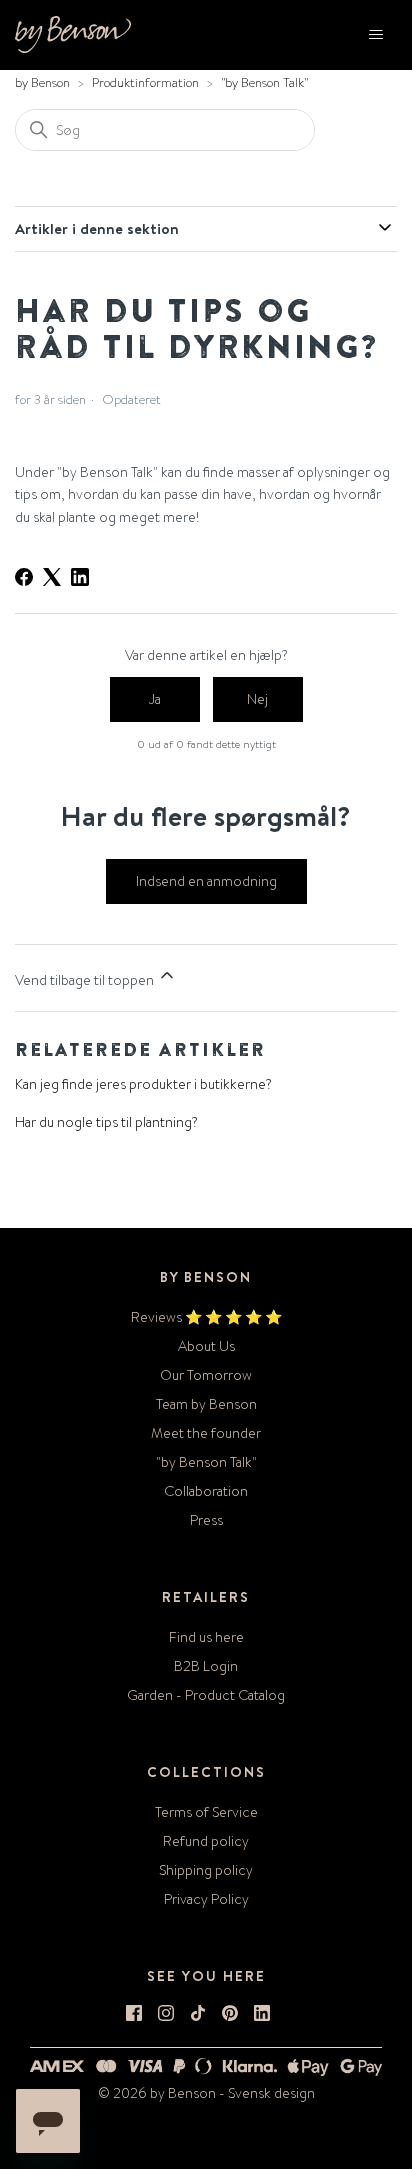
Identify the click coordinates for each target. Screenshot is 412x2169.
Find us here (206, 1637)
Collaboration (206, 1491)
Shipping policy (206, 1870)
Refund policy (206, 1841)
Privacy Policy (206, 1899)
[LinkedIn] (80, 577)
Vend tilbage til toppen (86, 980)
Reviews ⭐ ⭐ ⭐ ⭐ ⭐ (206, 1317)
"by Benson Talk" (264, 82)
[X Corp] (52, 577)
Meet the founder (206, 1433)
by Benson (42, 82)
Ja (155, 699)
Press (206, 1520)
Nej (257, 699)
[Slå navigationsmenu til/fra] (376, 35)
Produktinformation (145, 82)
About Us (206, 1346)
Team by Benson (206, 1404)
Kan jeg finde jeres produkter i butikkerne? (143, 1084)
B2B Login (206, 1666)
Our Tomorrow (206, 1375)
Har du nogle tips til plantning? (106, 1122)
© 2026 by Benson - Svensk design (206, 2093)
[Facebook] (24, 577)
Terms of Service (206, 1812)
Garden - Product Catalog (206, 1695)
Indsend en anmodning (206, 881)
